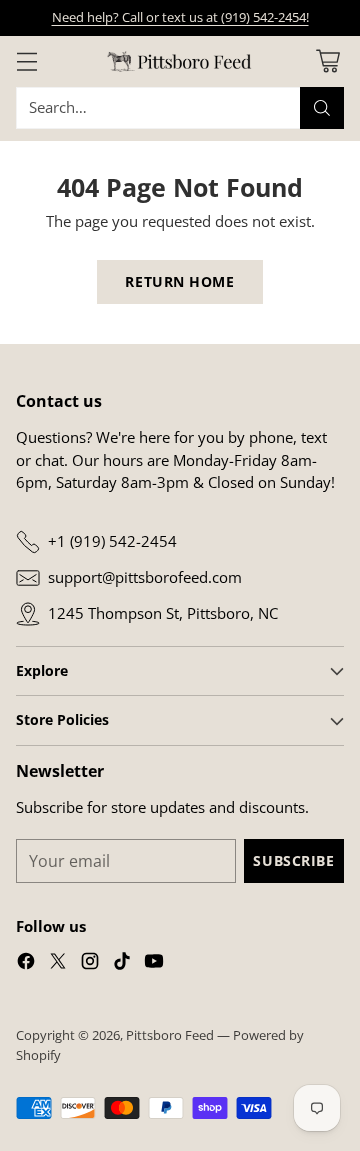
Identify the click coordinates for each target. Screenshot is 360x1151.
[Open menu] (26, 61)
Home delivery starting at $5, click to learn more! (180, 17)
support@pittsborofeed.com (145, 577)
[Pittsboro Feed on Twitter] (58, 964)
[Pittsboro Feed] (180, 61)
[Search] (322, 108)
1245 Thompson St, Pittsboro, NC (163, 613)
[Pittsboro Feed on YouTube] (154, 964)
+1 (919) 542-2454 (112, 541)
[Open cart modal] (327, 61)
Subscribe (293, 860)
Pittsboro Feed (170, 1035)
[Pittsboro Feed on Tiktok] (122, 964)
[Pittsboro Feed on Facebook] (26, 964)
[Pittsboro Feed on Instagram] (90, 964)
